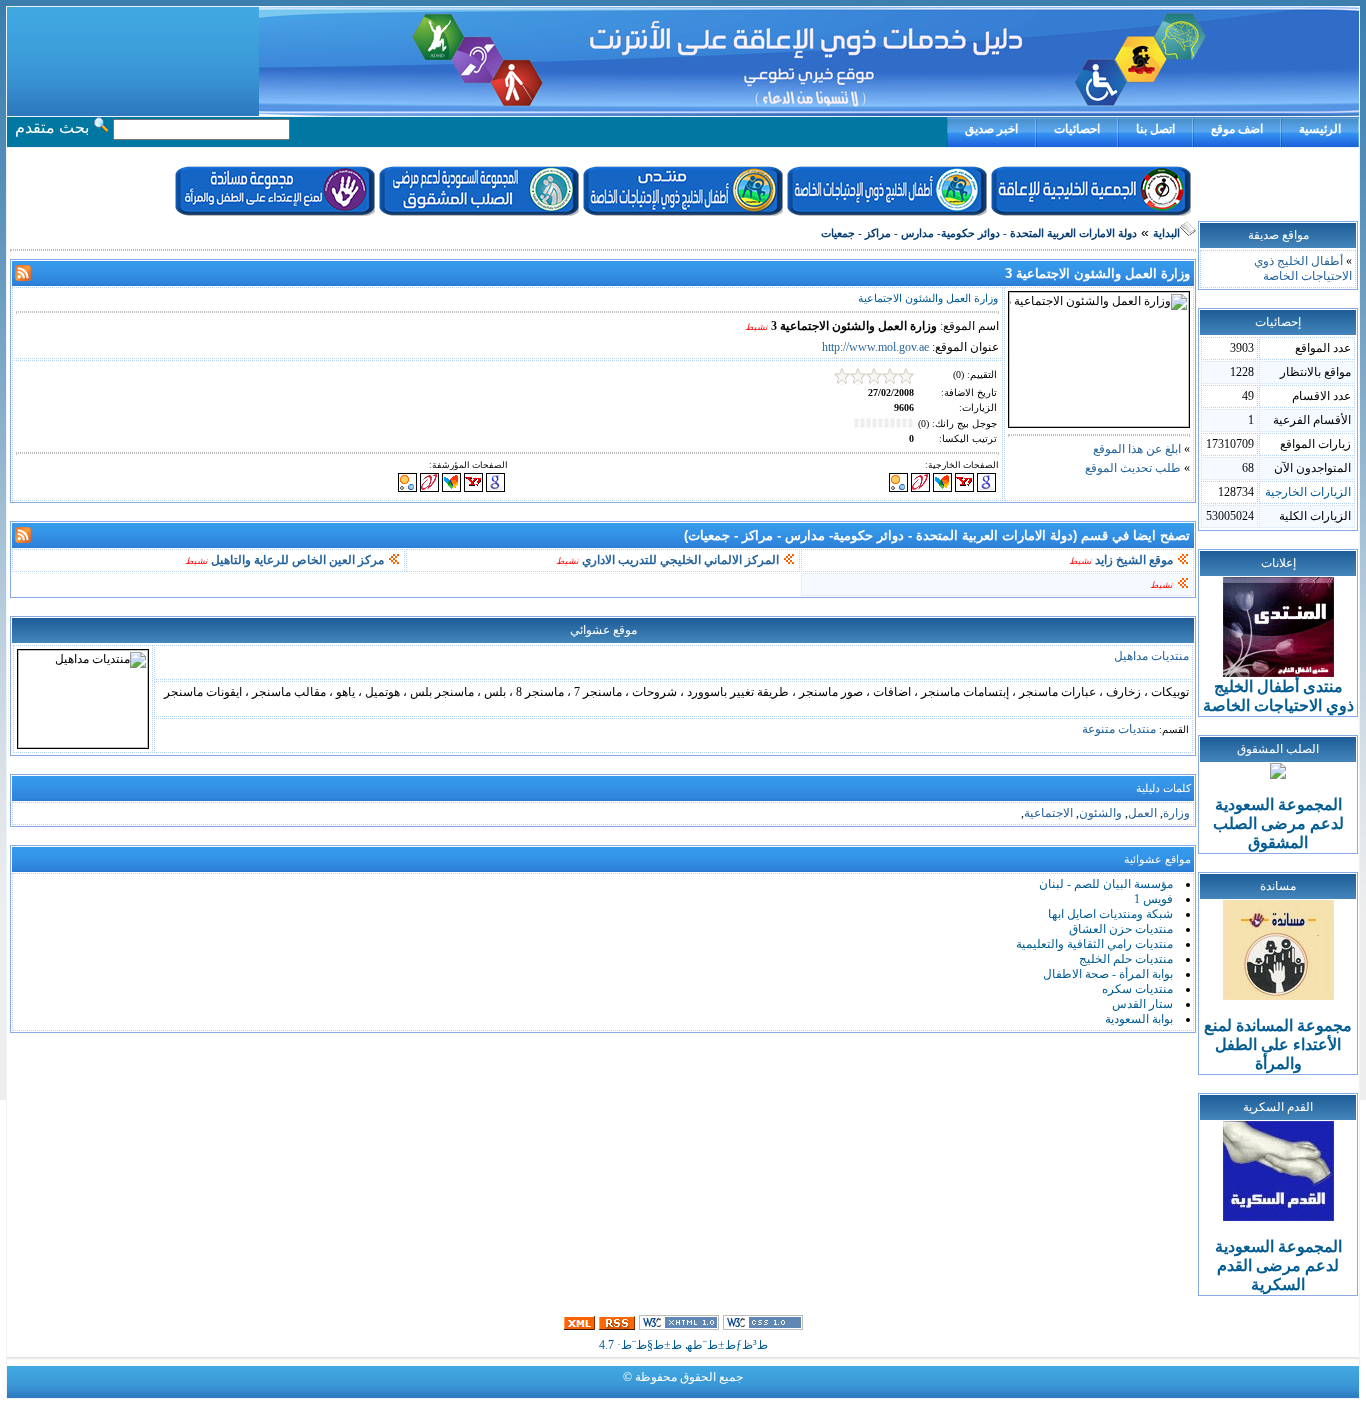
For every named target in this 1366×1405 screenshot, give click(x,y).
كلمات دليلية (1163, 788)
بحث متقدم (52, 127)
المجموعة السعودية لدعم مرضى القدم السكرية (1278, 1265)
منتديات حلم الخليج (1126, 959)
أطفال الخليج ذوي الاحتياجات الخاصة (1303, 268)
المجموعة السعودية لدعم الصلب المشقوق (1278, 823)
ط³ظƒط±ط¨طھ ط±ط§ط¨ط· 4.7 (683, 1345)
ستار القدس (1142, 1004)
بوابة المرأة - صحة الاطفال (1108, 974)
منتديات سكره (1137, 989)
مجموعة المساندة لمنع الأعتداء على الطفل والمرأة (1278, 1044)
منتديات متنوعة (1119, 729)
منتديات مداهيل (1151, 656)
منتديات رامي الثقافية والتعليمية (1094, 944)
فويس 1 (1153, 899)
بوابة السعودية (1139, 1019)
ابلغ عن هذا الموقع (1137, 449)
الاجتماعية (1048, 813)
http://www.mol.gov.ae (875, 347)
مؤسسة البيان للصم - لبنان (1106, 884)
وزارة (1176, 813)
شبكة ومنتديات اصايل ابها (1110, 914)
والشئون (1100, 813)
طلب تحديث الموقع (1133, 468)
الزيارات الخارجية (1308, 492)
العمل (1142, 813)
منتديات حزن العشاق (1121, 929)
